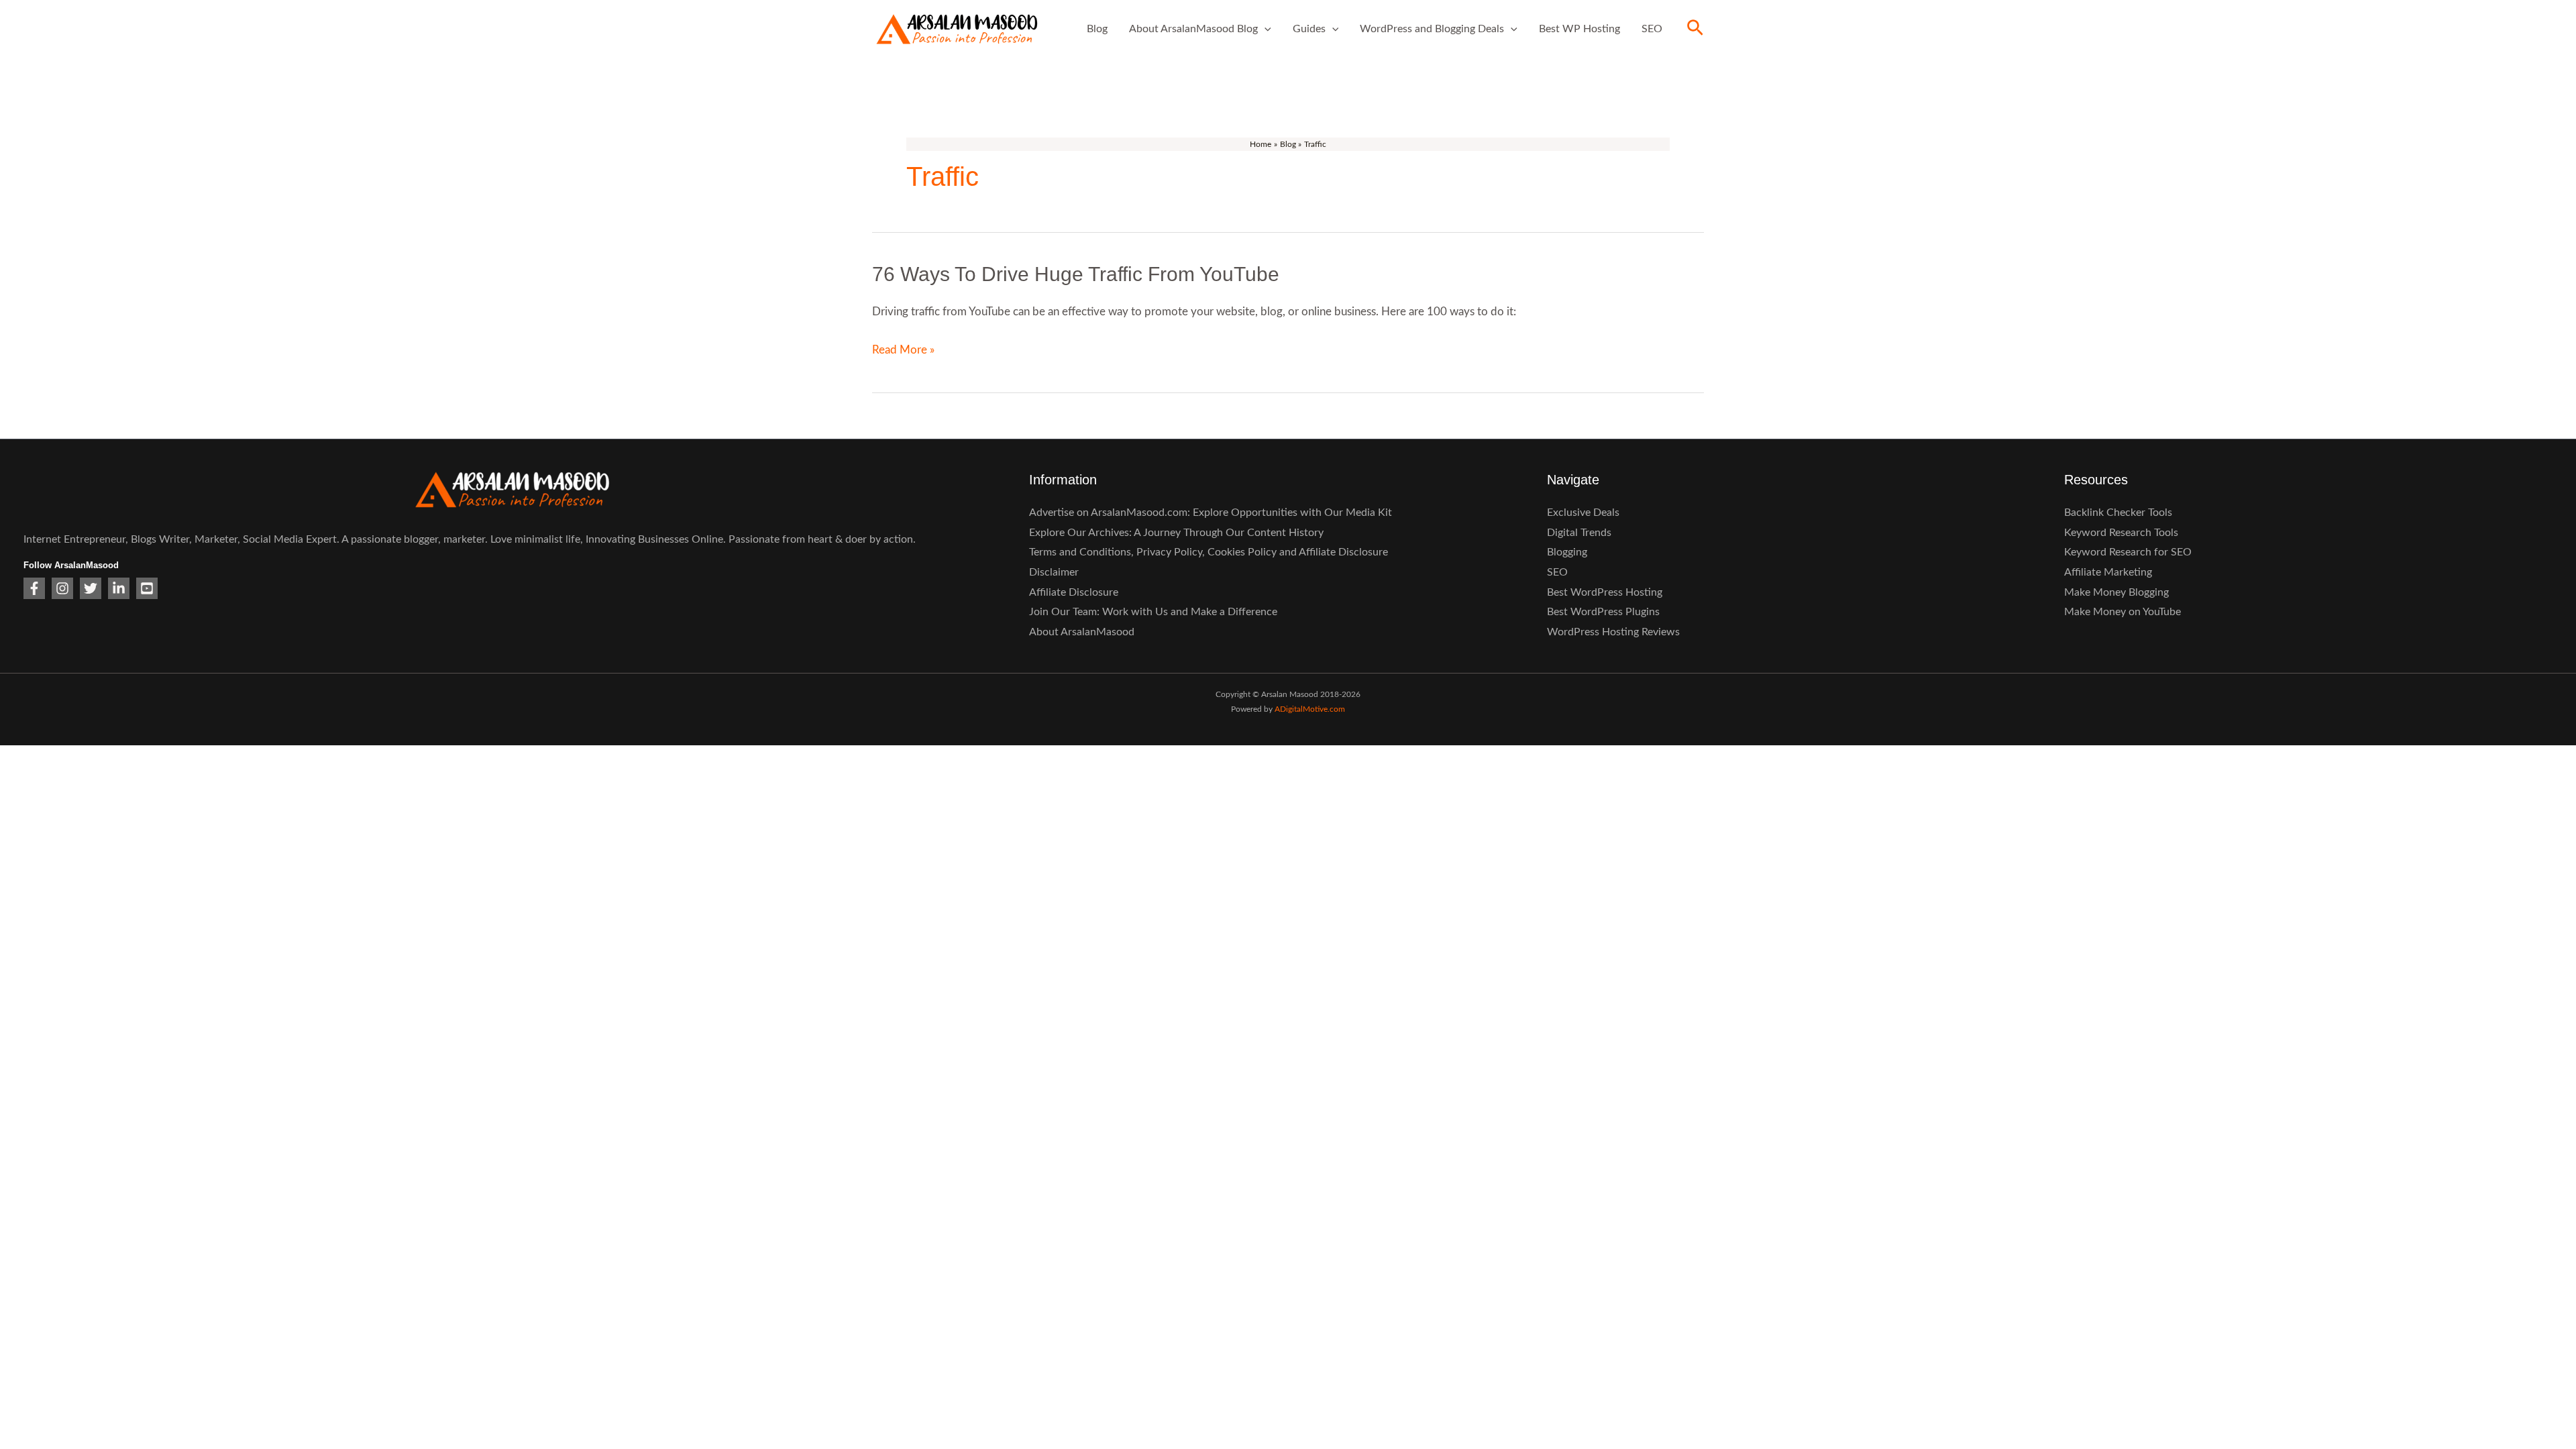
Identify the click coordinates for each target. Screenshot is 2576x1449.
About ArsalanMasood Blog (1193, 29)
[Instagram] (62, 588)
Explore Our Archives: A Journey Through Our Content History (1176, 533)
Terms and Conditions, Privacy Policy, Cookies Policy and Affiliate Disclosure (1209, 552)
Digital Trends (1579, 533)
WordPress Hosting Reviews (1613, 632)
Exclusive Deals (1583, 513)
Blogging (1567, 552)
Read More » (903, 350)
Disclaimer (1054, 572)
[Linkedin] (119, 588)
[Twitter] (91, 588)
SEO (1652, 29)
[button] (1265, 29)
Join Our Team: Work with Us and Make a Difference (1153, 612)
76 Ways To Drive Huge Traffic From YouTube (1076, 274)
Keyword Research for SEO (2128, 552)
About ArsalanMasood (1082, 632)
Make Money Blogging (2116, 592)
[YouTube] (147, 588)
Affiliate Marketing (2108, 572)
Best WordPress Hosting (1605, 592)
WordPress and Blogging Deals (1432, 29)
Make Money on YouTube (2123, 612)
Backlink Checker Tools (2118, 513)
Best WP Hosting (1579, 29)
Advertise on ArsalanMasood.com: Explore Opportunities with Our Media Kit (1211, 513)
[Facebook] (34, 588)
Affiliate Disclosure (1074, 592)
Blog (1097, 29)
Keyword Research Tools (2121, 533)
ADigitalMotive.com (1310, 709)
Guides (1309, 29)
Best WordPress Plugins (1603, 612)
